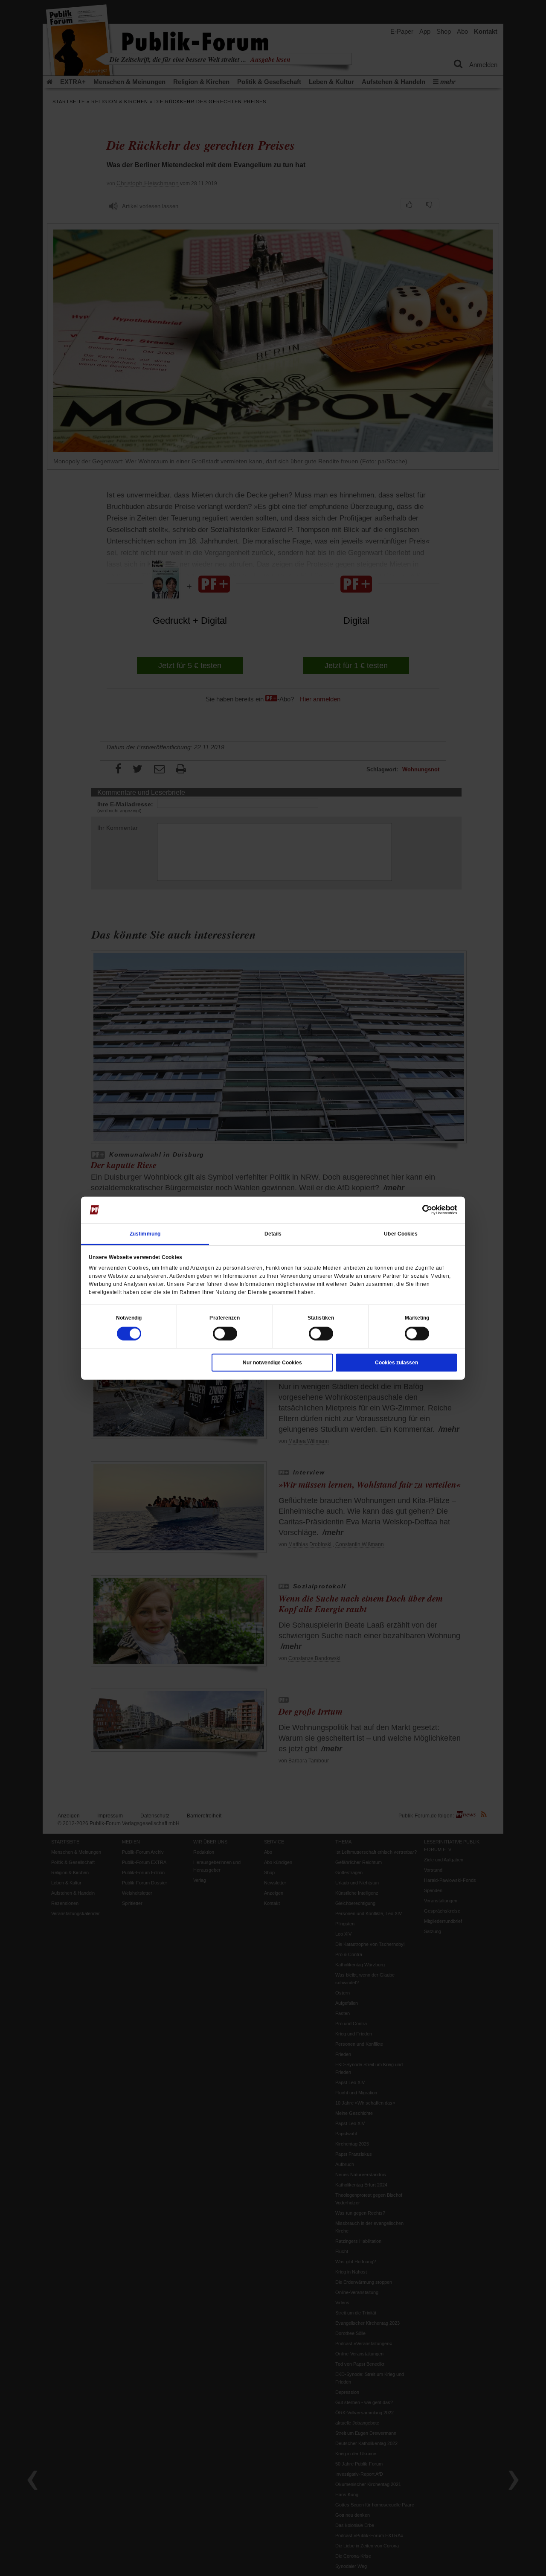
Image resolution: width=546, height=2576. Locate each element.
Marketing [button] (417, 1317)
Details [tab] (273, 1233)
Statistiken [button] (321, 1317)
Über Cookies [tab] (401, 1233)
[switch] (225, 1333)
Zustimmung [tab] (145, 1233)
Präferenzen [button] (225, 1317)
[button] (129, 1317)
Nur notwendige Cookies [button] (272, 1362)
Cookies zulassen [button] (396, 1362)
